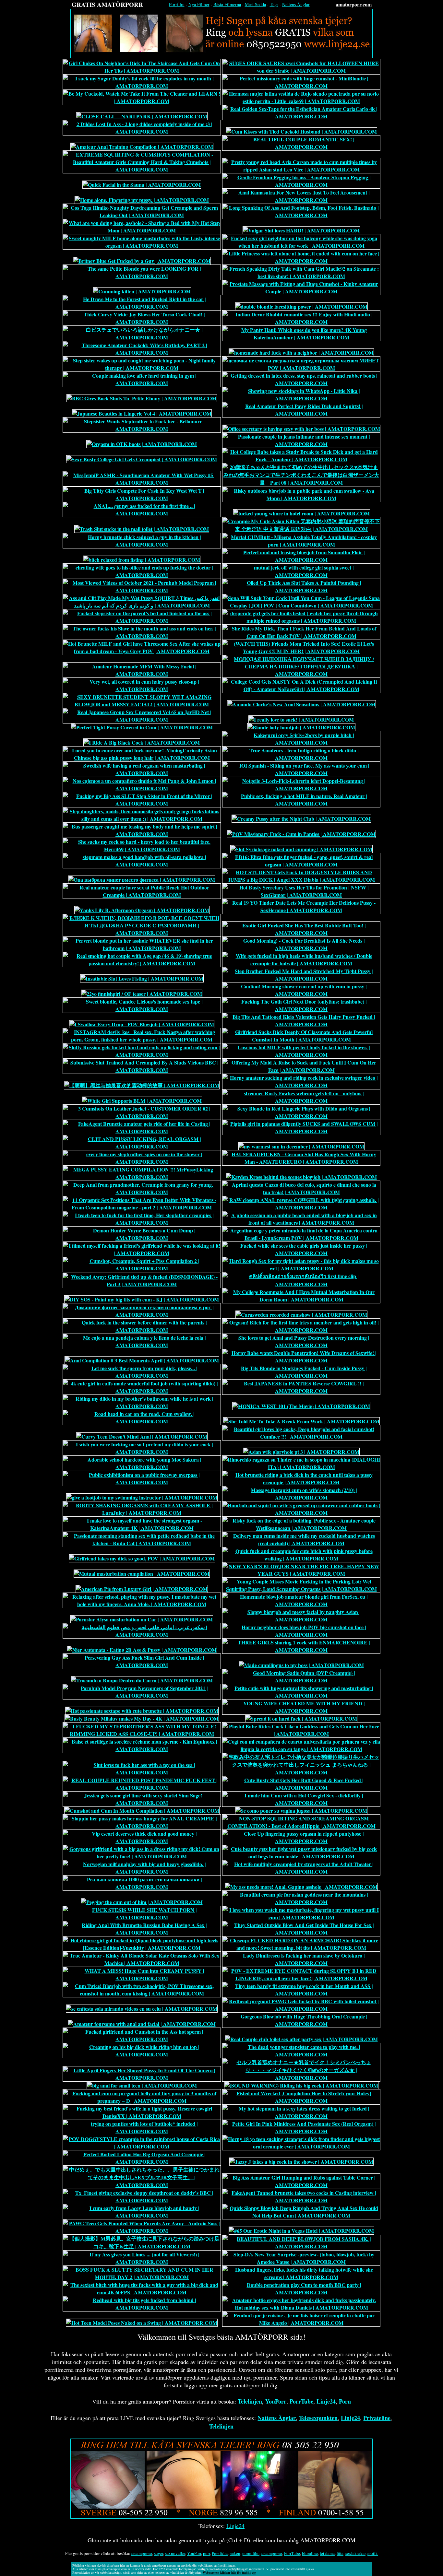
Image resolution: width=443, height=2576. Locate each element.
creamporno (142, 2553)
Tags (274, 4)
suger (159, 2553)
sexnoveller (175, 2553)
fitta (340, 2553)
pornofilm (251, 2553)
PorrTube (301, 2401)
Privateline (377, 2418)
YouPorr (276, 2401)
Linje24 (326, 2401)
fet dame (327, 2553)
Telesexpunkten (318, 2418)
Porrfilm (177, 4)
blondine (310, 2553)
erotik (373, 2553)
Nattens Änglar (296, 4)
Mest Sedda (255, 4)
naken (235, 2553)
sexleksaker (355, 2553)
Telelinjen (250, 2401)
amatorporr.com (354, 4)
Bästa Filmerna (227, 4)
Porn (345, 2401)
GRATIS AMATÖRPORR (107, 4)
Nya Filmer (199, 4)
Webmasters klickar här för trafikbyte (229, 2572)
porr (206, 2553)
